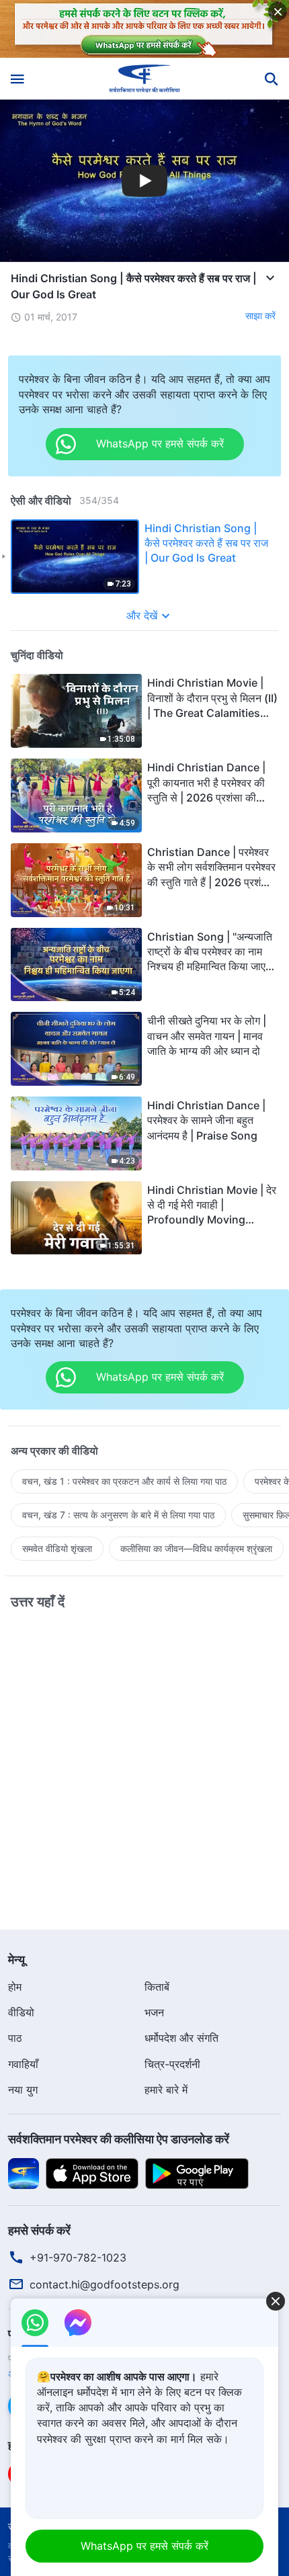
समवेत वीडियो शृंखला (57, 1548)
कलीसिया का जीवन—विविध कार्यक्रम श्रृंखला (196, 1548)
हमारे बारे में (166, 2090)
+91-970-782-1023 (78, 2258)
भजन (154, 2012)
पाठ (15, 2038)
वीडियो (21, 2012)
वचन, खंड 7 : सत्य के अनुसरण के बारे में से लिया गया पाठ (118, 1515)
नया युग (23, 2090)
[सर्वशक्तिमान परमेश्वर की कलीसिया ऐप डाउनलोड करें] (24, 2172)
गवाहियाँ (23, 2064)
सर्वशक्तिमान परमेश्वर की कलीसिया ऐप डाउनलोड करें (119, 2139)
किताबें (157, 1987)
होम (15, 1987)
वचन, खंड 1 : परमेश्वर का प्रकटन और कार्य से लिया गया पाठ (124, 1481)
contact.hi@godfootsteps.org (105, 2284)
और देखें (142, 615)
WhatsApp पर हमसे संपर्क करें (144, 2546)
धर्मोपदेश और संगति (181, 2038)
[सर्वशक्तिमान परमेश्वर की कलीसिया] (145, 79)
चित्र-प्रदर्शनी (172, 2064)
